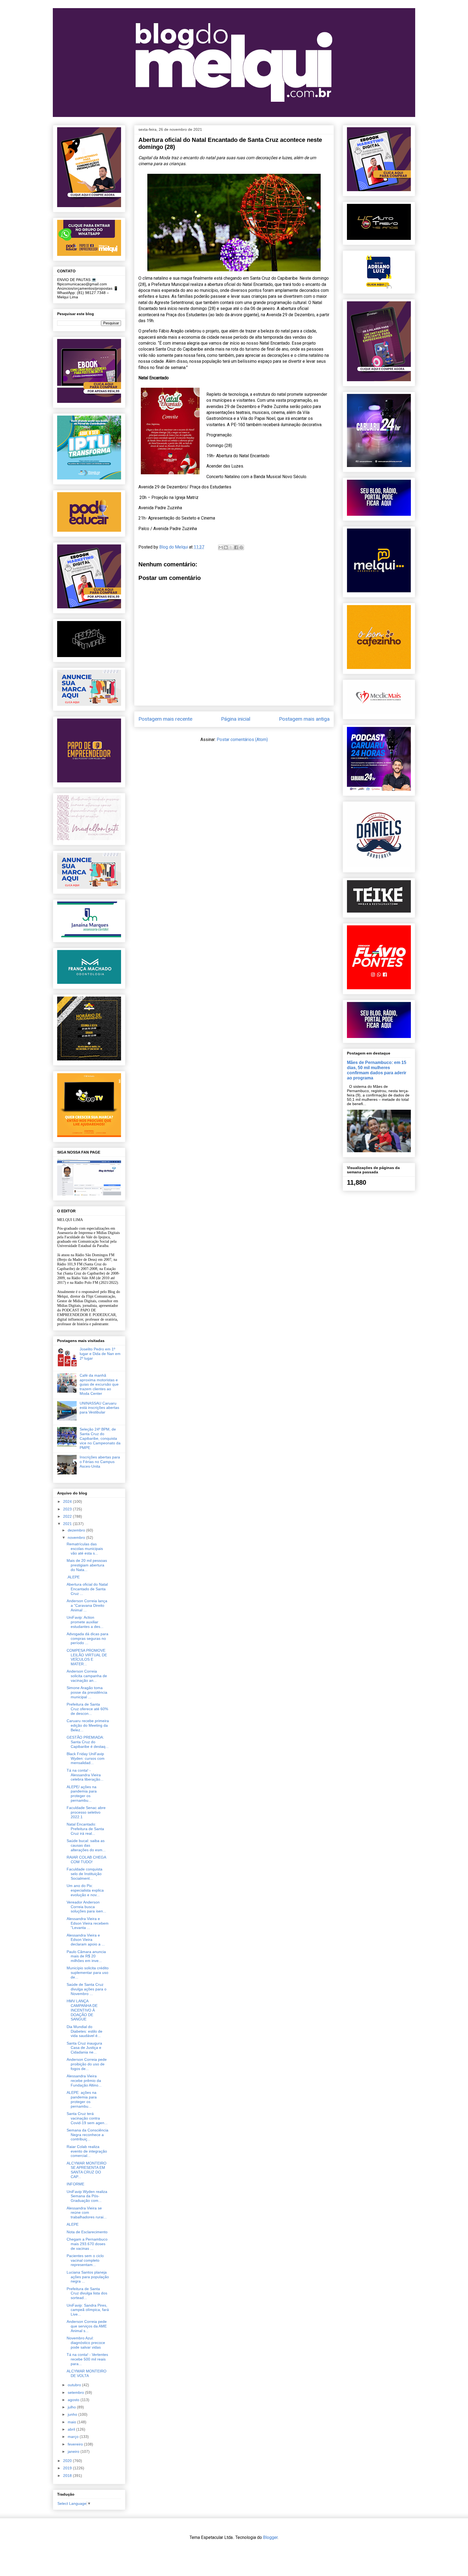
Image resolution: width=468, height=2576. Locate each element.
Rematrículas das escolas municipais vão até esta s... (85, 1549)
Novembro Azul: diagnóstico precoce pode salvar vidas (86, 2343)
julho (72, 2407)
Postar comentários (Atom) (242, 740)
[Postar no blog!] (226, 547)
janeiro (74, 2451)
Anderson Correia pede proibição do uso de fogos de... (87, 2064)
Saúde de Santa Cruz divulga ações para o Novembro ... (87, 1989)
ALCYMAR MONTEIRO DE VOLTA (87, 2373)
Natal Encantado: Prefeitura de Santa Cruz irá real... (85, 1829)
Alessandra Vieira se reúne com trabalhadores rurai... (87, 2213)
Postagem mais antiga (304, 719)
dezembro (77, 1530)
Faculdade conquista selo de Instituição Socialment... (84, 1874)
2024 (68, 1501)
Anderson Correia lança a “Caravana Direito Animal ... (87, 1605)
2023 (68, 1509)
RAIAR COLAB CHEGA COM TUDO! (86, 1860)
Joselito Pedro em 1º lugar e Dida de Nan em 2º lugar (100, 1354)
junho (73, 2414)
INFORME (75, 2184)
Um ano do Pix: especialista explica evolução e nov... (85, 1890)
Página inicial (236, 719)
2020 (68, 2461)
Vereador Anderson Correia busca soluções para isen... (86, 1907)
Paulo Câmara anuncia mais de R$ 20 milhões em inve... (86, 1956)
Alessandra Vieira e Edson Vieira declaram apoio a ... (86, 1940)
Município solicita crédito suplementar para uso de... (88, 1973)
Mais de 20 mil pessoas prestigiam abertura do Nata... (87, 1565)
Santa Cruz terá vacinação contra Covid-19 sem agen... (87, 2118)
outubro (75, 2385)
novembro (77, 1537)
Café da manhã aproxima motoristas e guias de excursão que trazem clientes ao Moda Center (99, 1384)
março (74, 2437)
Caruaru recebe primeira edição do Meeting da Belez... (88, 1725)
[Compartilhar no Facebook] (236, 547)
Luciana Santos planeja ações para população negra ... (88, 2277)
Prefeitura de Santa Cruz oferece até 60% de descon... (87, 1709)
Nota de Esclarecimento (87, 2232)
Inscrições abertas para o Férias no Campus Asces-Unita (100, 1462)
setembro (76, 2392)
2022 (68, 1516)
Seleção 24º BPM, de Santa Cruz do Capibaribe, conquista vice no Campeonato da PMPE (100, 1438)
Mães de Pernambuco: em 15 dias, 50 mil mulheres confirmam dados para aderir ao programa (377, 1070)
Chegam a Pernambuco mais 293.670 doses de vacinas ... (87, 2244)
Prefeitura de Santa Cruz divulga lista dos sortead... (87, 2293)
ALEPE (73, 2224)
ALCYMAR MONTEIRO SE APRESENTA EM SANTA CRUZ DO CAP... (87, 2170)
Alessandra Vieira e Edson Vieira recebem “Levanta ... (88, 1923)
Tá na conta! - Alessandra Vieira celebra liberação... (85, 1775)
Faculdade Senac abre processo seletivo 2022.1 (86, 1812)
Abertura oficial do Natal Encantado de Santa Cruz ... (87, 1589)
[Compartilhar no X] (231, 547)
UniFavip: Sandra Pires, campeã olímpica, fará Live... (88, 2310)
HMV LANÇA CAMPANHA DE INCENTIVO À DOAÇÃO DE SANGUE (82, 2010)
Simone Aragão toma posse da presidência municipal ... (87, 1692)
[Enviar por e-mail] (221, 547)
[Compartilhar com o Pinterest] (241, 547)
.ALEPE (73, 1577)
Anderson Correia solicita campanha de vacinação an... (87, 1676)
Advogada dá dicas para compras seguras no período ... (87, 1638)
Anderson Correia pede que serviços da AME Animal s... (87, 2326)
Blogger (270, 2537)
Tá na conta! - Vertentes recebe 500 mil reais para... (87, 2359)
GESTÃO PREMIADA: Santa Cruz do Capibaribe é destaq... (88, 1742)
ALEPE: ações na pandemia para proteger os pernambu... (82, 2099)
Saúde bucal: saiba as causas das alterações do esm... (86, 1845)
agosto (74, 2400)
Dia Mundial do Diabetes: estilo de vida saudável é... (84, 2031)
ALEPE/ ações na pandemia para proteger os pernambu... (82, 1794)
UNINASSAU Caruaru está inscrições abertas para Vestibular (99, 1408)
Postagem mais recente (165, 719)
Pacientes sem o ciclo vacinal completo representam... (85, 2260)
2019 (68, 2468)
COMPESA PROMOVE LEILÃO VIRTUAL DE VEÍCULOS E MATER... (87, 1657)
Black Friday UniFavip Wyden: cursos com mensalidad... (86, 1758)
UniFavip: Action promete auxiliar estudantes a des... (85, 1622)
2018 (68, 2476)
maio (72, 2422)
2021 (68, 1524)
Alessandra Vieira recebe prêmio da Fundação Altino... (84, 2081)
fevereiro (76, 2444)
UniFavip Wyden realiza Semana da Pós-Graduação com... (87, 2196)
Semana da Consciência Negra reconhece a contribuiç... (87, 2135)
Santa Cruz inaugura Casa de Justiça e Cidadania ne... (84, 2048)
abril (72, 2429)
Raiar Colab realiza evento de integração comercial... (87, 2151)
